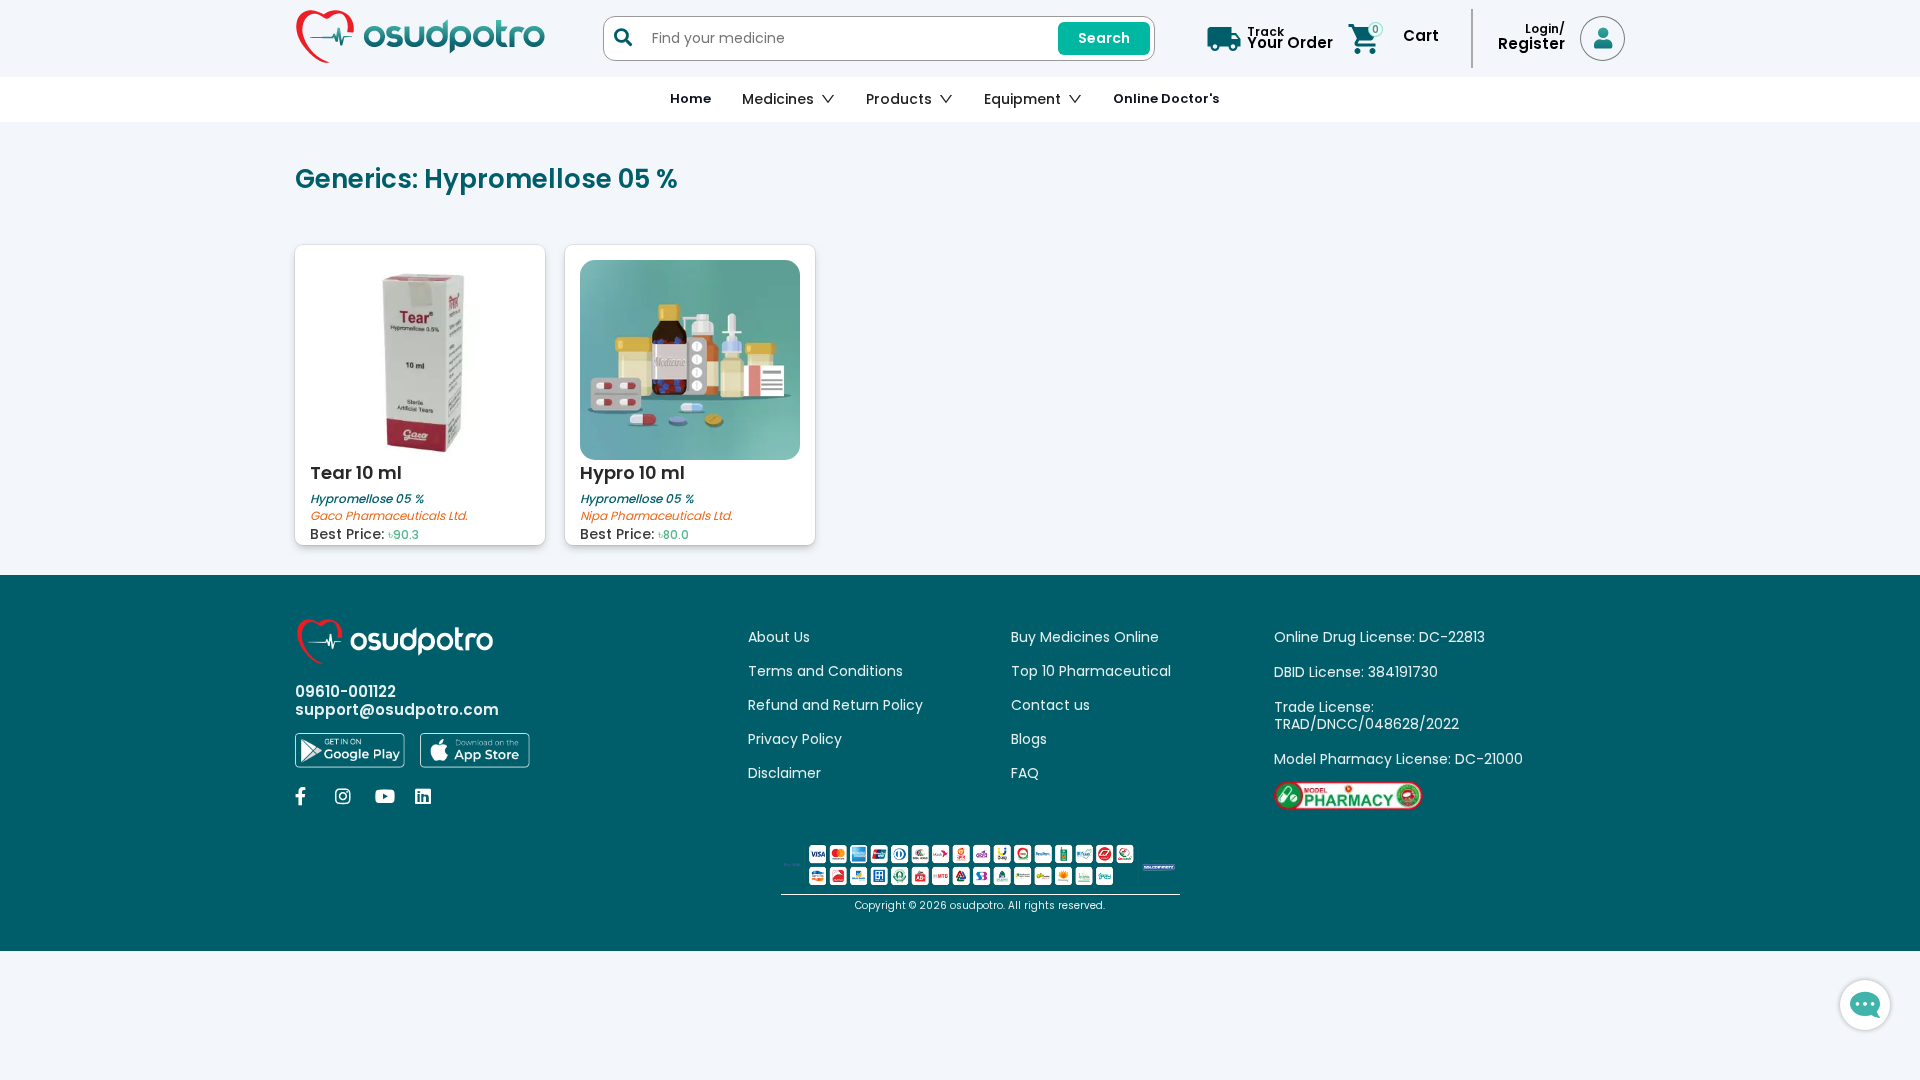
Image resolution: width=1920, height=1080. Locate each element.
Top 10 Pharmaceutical (1091, 671)
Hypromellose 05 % (367, 498)
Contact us (1050, 705)
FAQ (1025, 773)
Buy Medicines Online (1085, 637)
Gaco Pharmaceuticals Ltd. (389, 516)
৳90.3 (403, 535)
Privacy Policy (795, 739)
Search (1104, 38)
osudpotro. (979, 905)
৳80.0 (673, 535)
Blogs (1029, 739)
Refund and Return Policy (835, 705)
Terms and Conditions (825, 671)
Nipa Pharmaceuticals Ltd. (656, 516)
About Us (779, 637)
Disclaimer (784, 773)
